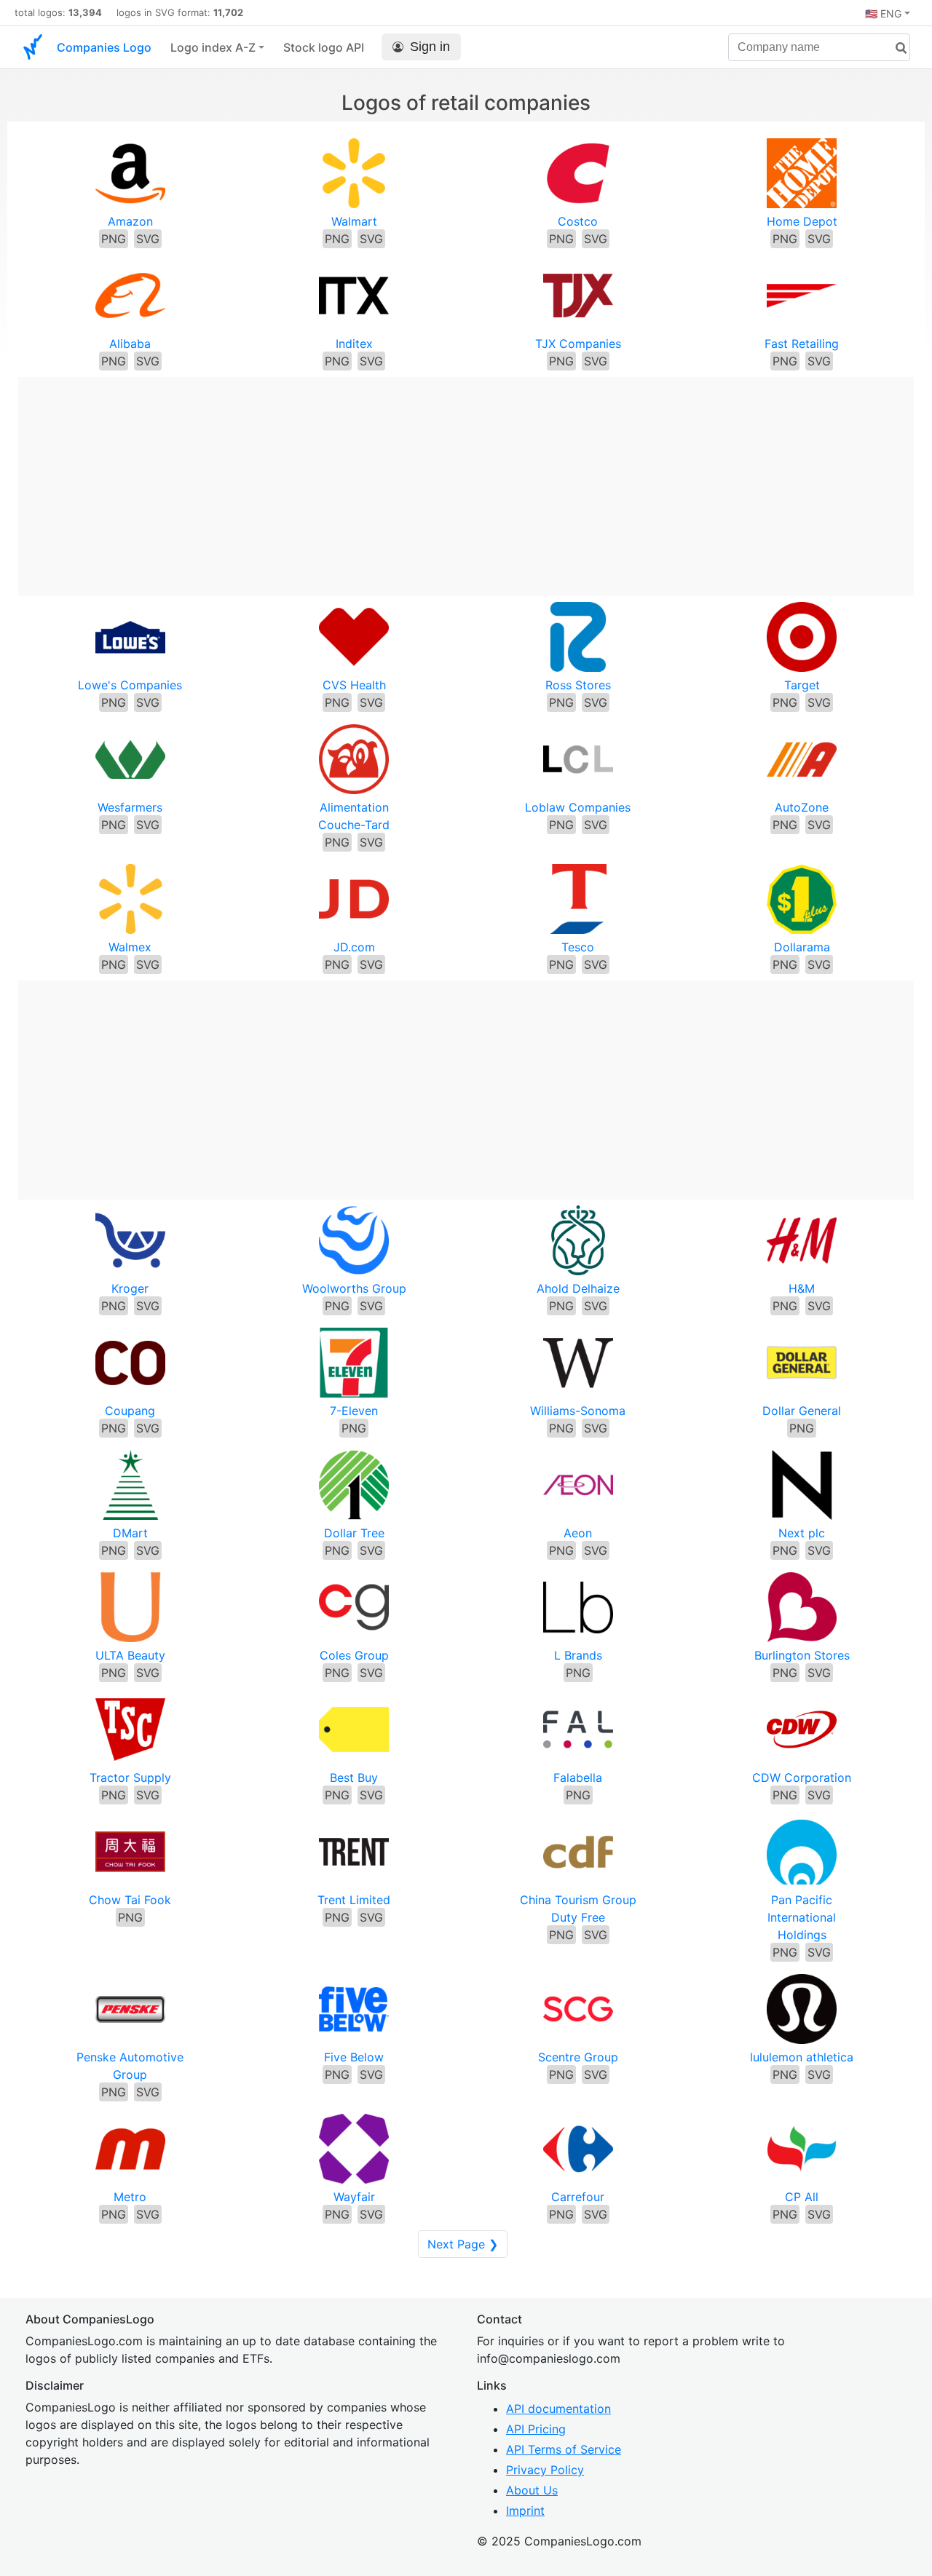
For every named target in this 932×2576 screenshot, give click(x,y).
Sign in (430, 47)
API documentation (558, 2409)
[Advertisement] (466, 479)
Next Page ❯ (463, 2244)
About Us (532, 2490)
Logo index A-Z (213, 47)
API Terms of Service (564, 2449)
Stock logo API (324, 47)
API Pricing (536, 2429)
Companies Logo (104, 47)
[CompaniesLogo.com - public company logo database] (33, 47)
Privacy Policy (545, 2470)
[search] (896, 48)
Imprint (525, 2510)
